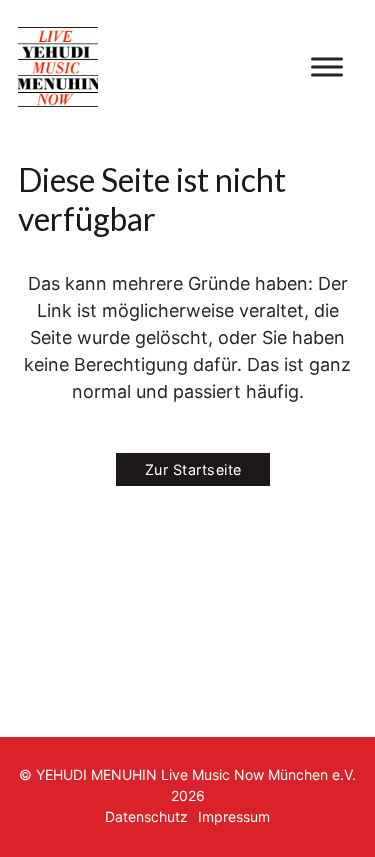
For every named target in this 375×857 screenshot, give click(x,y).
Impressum (234, 816)
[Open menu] (327, 67)
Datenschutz (146, 816)
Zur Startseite (193, 469)
